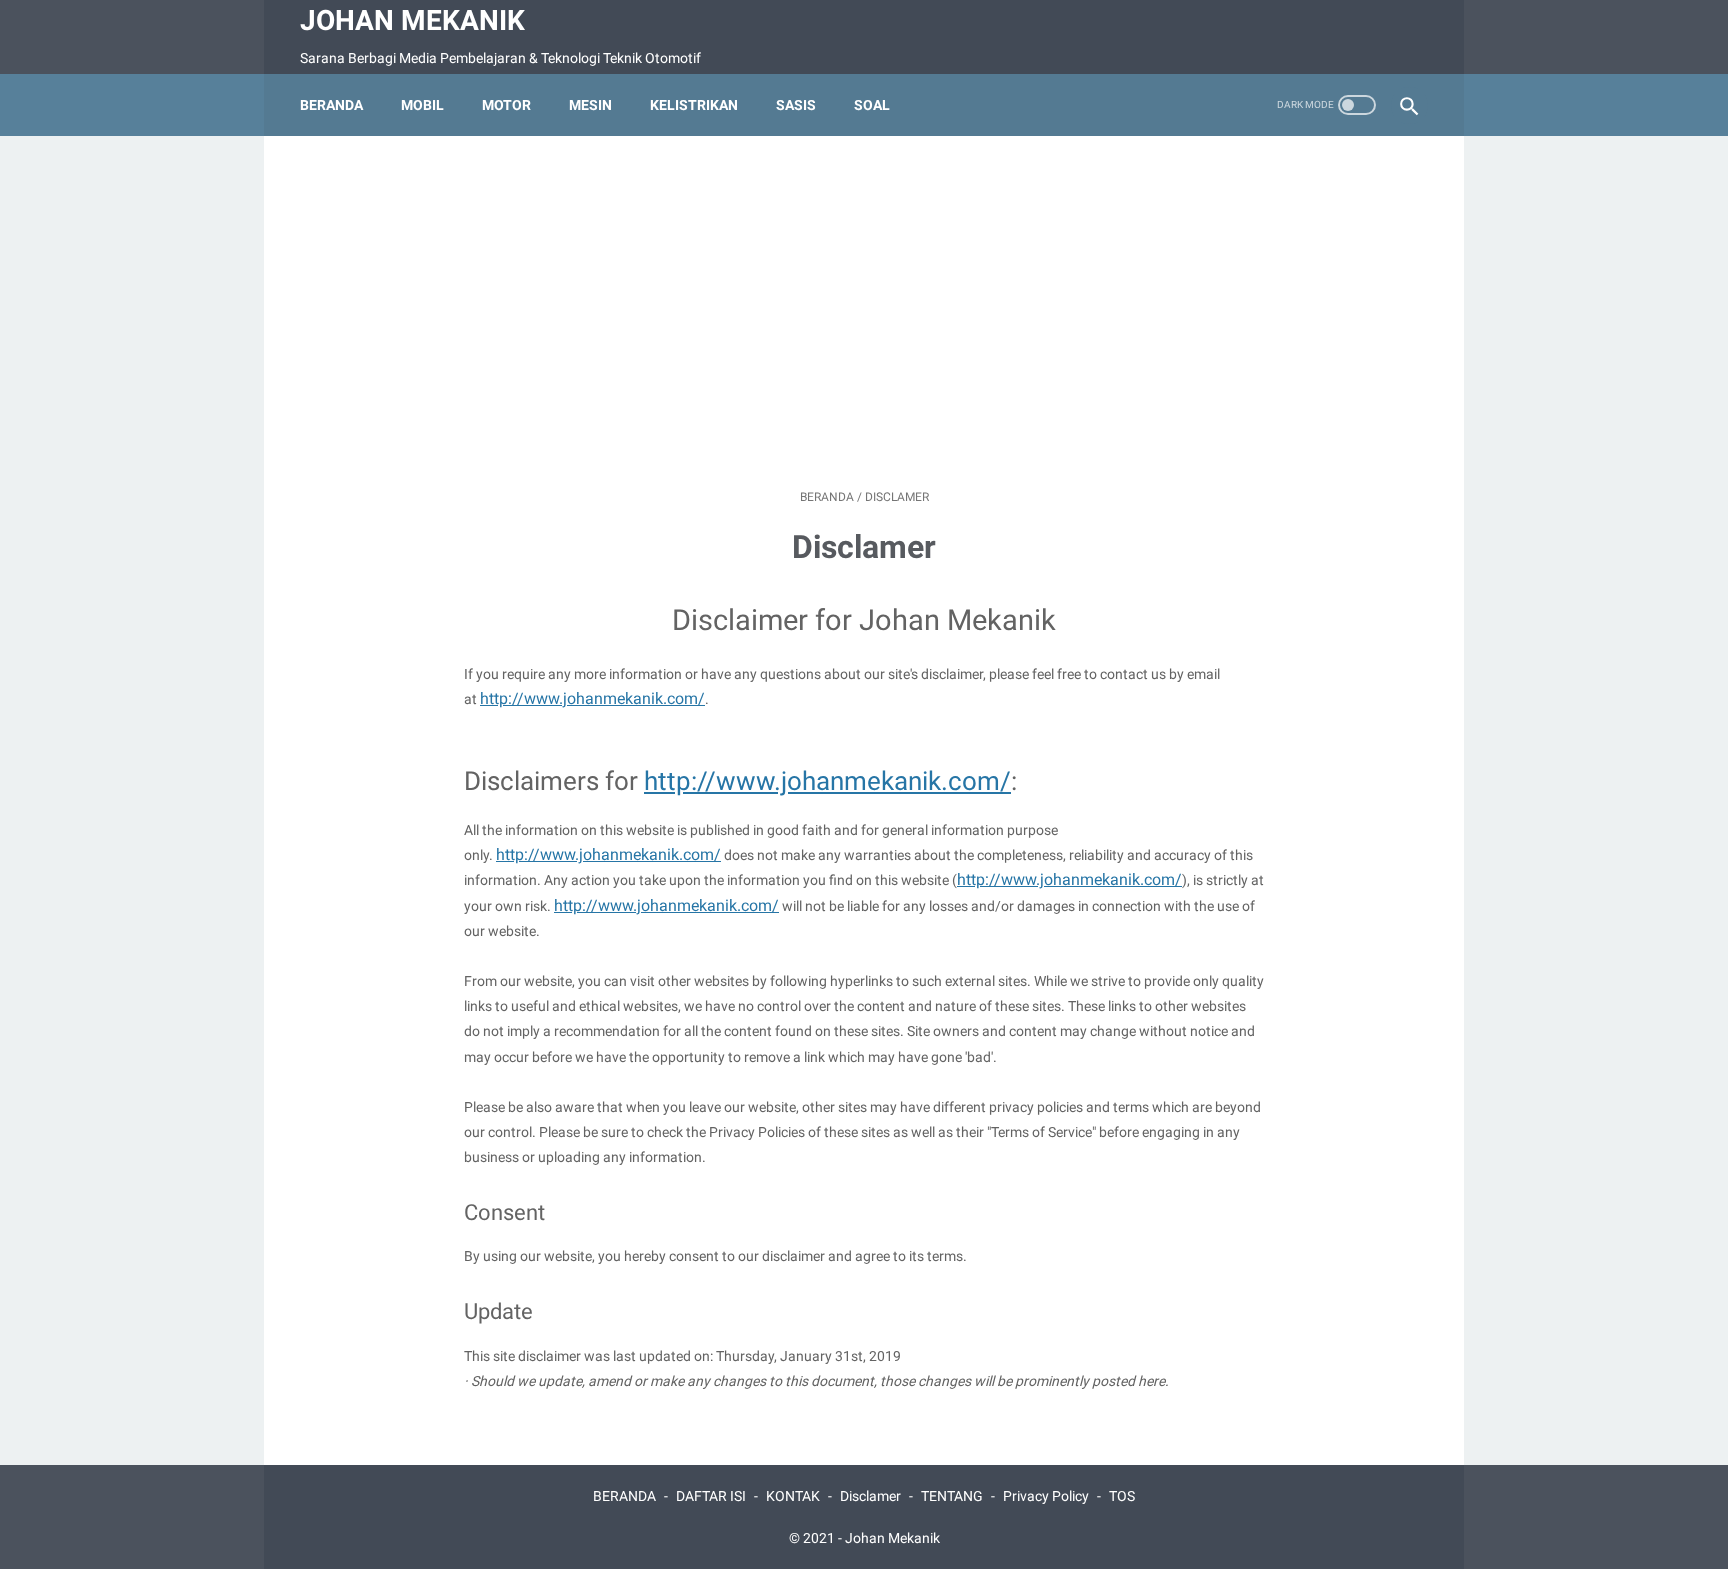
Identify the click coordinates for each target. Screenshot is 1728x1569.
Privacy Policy (1046, 1496)
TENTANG (952, 1496)
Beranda (331, 105)
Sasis (796, 105)
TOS (1122, 1496)
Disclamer (870, 1496)
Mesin (590, 105)
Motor (506, 105)
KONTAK (793, 1496)
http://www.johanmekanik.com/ (592, 698)
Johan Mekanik (412, 20)
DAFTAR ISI (711, 1496)
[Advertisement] (864, 312)
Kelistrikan (694, 105)
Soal (872, 105)
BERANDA (624, 1496)
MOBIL (422, 105)
